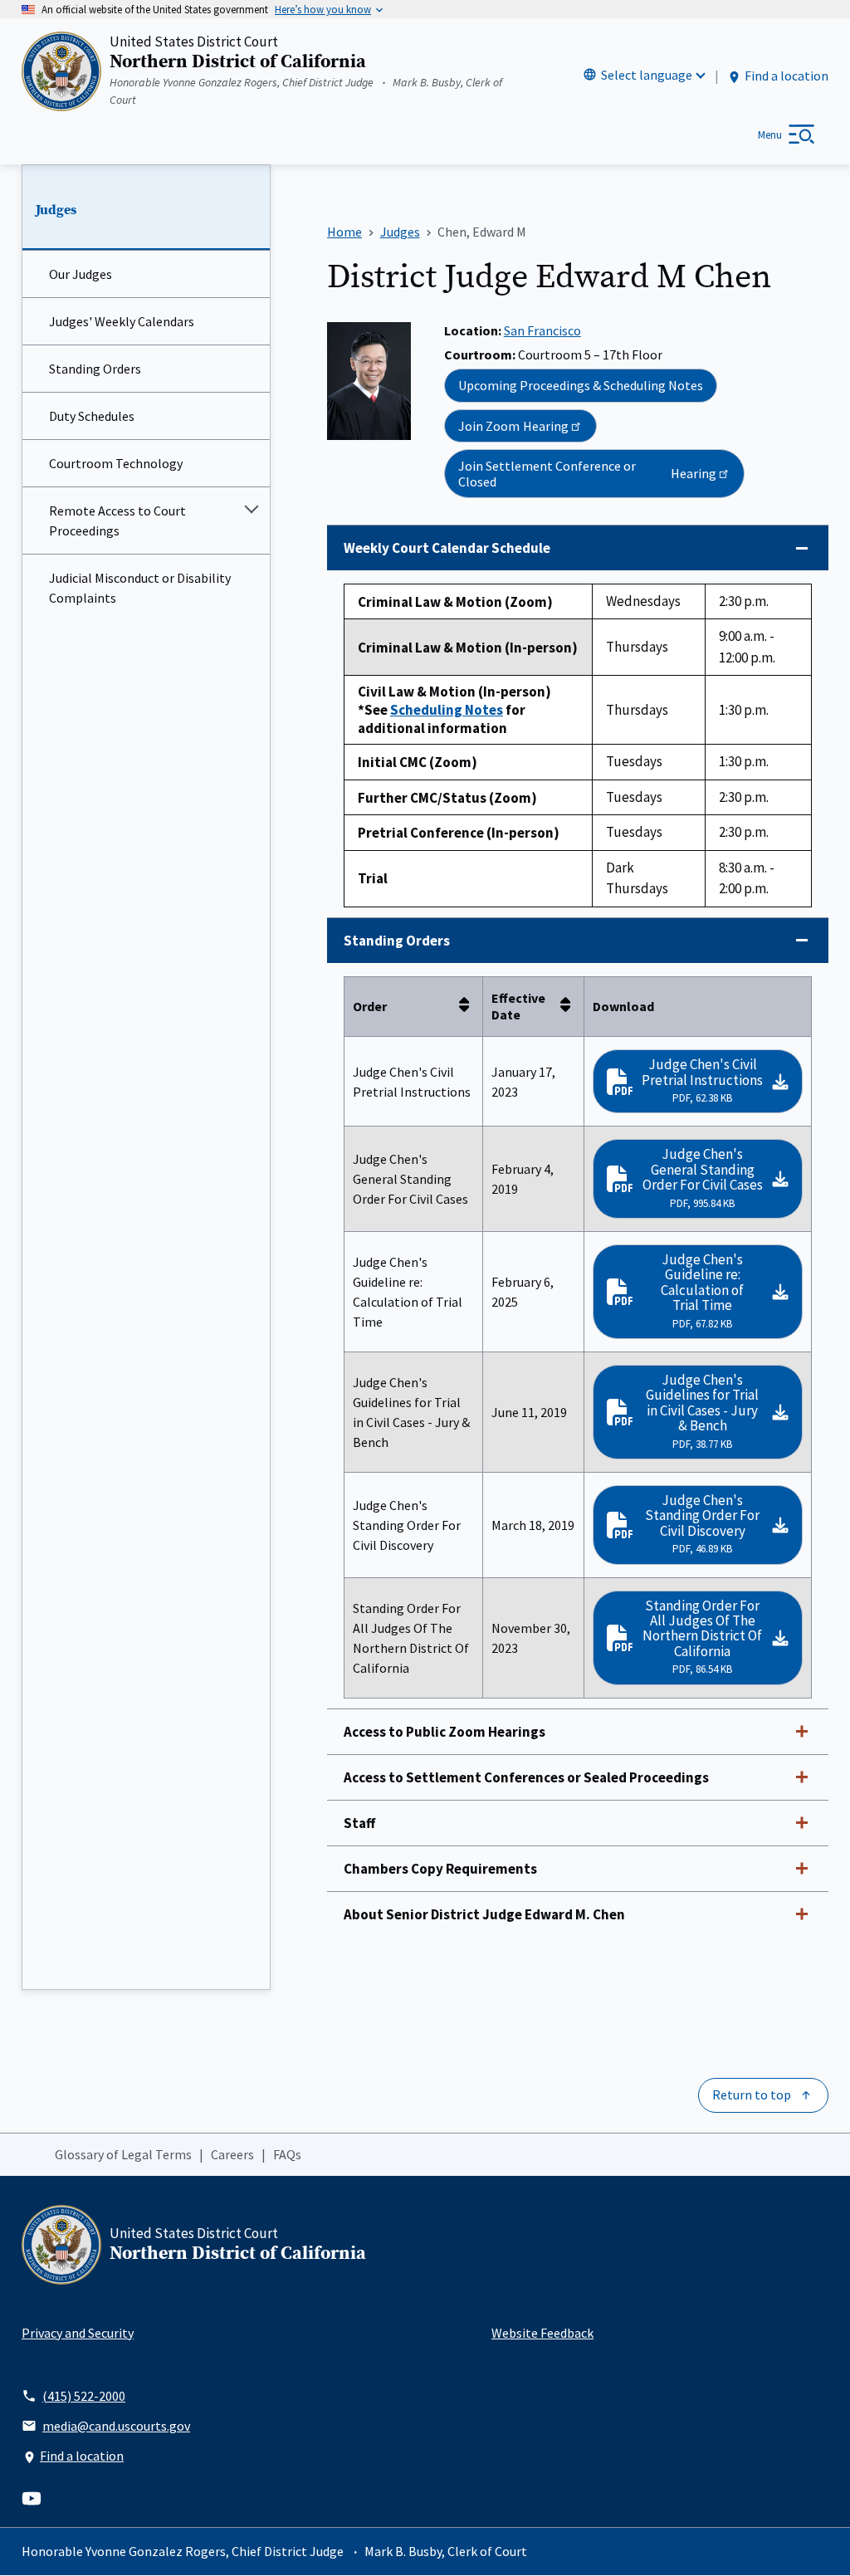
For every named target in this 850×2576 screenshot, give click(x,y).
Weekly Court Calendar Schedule (447, 548)
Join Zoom (513, 426)
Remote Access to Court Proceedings (117, 521)
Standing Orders (95, 369)
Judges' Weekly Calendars (122, 321)
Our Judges (81, 274)
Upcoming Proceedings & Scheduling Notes (581, 385)
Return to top (752, 2095)
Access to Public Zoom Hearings (445, 1732)
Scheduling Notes (447, 710)
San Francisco (542, 330)
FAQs (287, 2154)
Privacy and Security (78, 2333)
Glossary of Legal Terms (123, 2154)
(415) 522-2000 (84, 2396)
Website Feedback (542, 2333)
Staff (359, 1823)
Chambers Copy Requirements (440, 1869)
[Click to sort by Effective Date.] (570, 1006)
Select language (647, 75)
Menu (770, 135)
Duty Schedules (92, 416)
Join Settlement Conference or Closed (587, 473)
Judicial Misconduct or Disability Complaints (140, 588)
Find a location (786, 76)
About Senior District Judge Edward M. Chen (484, 1914)
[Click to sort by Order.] (469, 1006)
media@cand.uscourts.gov (116, 2426)
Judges (56, 210)
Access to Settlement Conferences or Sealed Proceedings (526, 1777)
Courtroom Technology (116, 463)
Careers (232, 2154)
